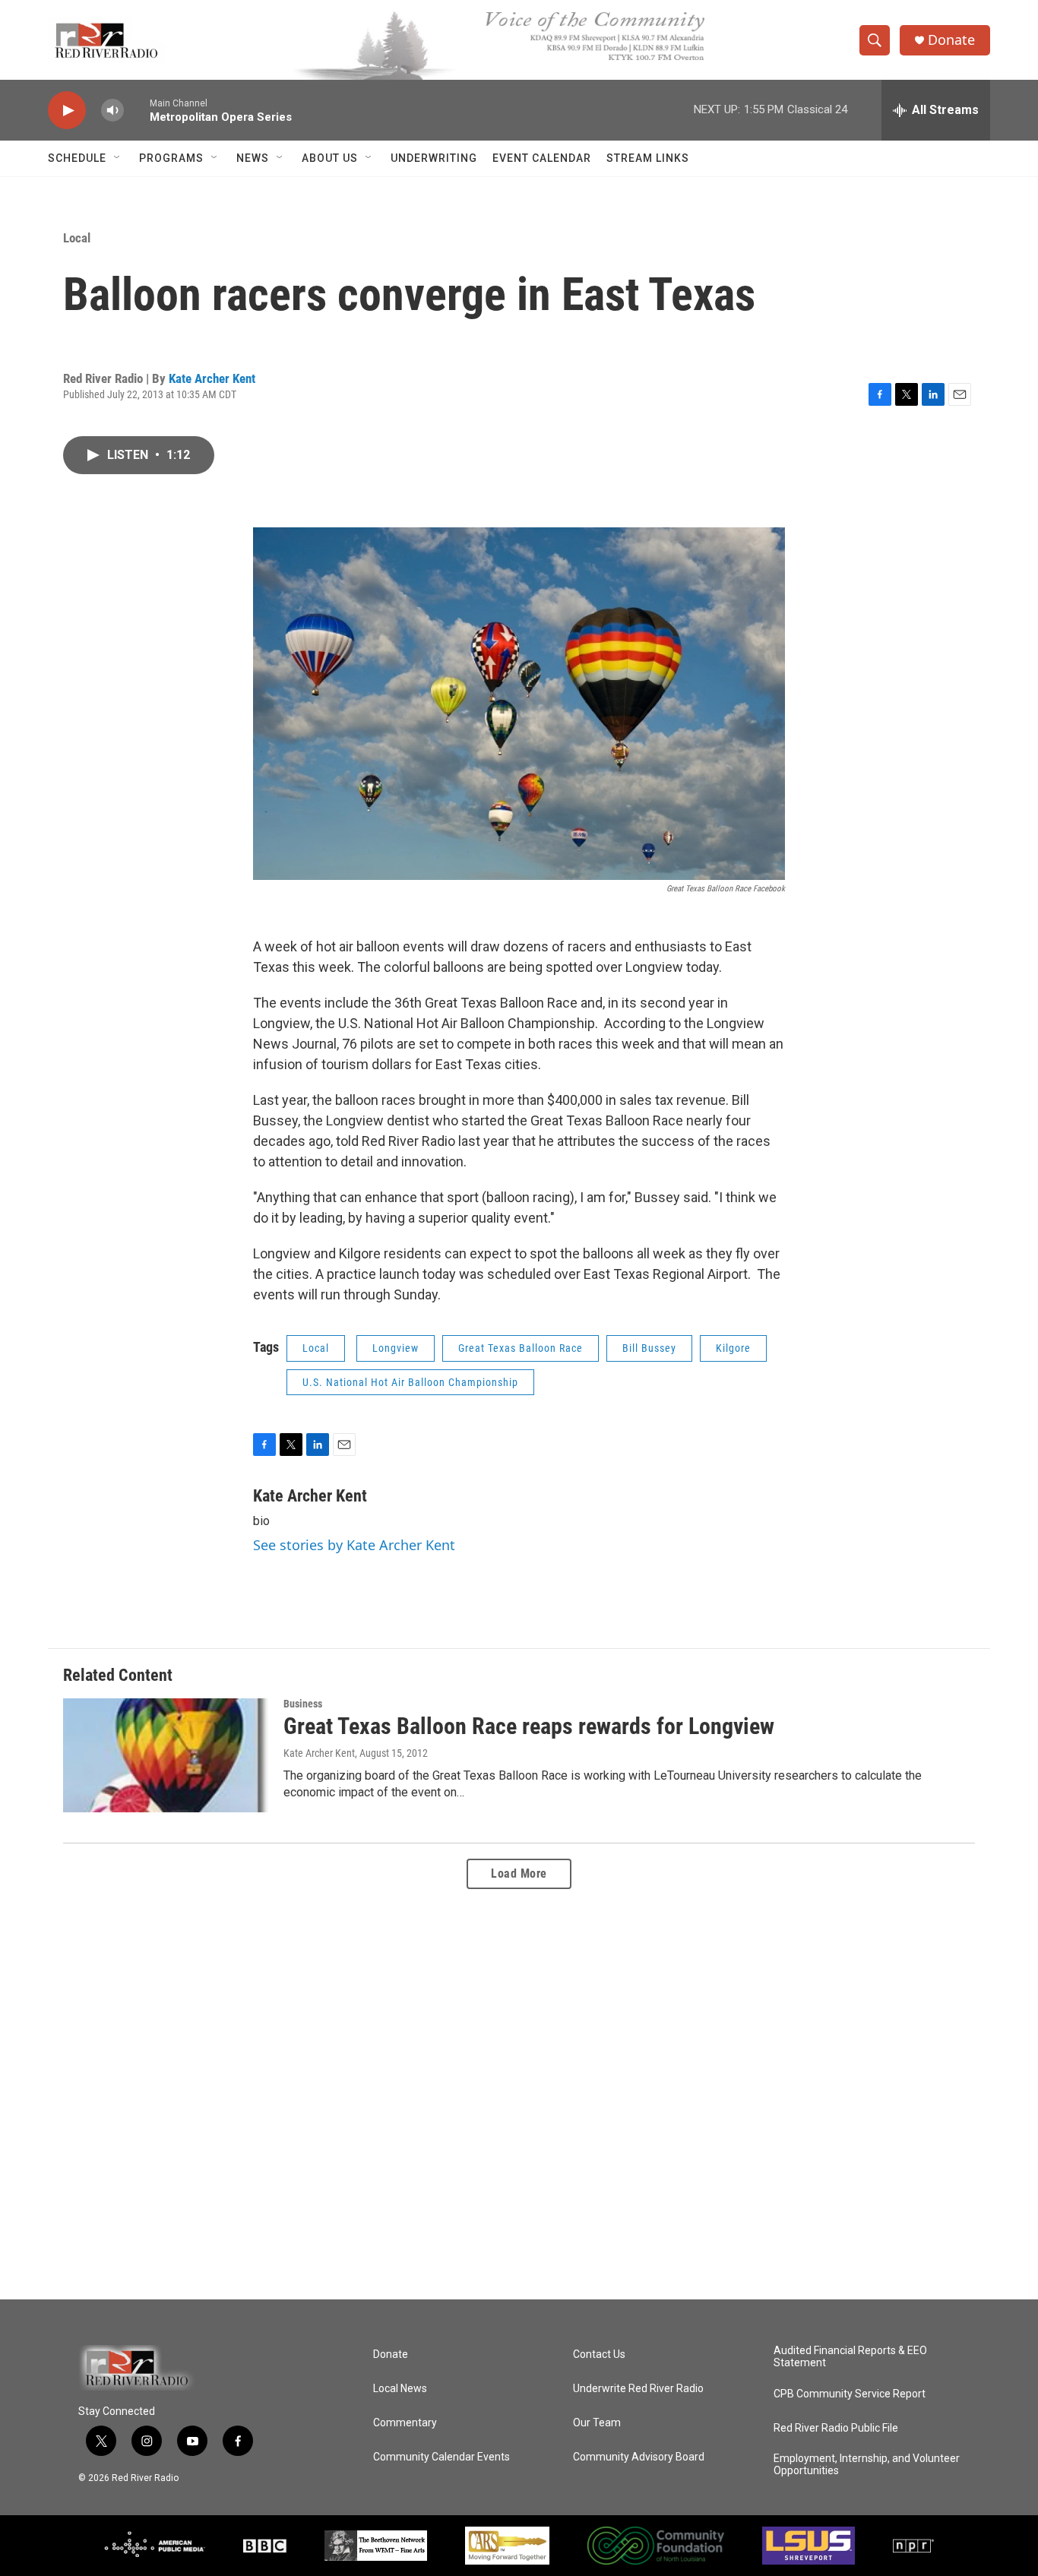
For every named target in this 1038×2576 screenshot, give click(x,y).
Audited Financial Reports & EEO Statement (850, 2357)
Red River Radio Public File (836, 2428)
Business (303, 1704)
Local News (400, 2389)
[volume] (112, 111)
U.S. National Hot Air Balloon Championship (410, 1382)
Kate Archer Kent (212, 378)
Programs (171, 158)
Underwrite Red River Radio (638, 2389)
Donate (951, 40)
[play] (67, 111)
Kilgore (733, 1348)
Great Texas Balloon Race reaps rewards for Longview (529, 1726)
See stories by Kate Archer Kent (354, 1545)
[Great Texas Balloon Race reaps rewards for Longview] (166, 1755)
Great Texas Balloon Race (521, 1348)
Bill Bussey (649, 1348)
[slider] (137, 110)
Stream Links (648, 158)
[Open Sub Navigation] (118, 158)
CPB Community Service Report (850, 2394)
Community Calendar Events (441, 2457)
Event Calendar (542, 158)
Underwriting (434, 158)
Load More (519, 1873)
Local (77, 238)
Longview (396, 1348)
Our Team (597, 2423)
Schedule (77, 158)
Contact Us (599, 2354)
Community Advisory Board (639, 2457)
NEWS (253, 158)
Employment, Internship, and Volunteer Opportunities (867, 2465)
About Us (330, 158)
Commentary (405, 2423)
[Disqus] (519, 2094)
